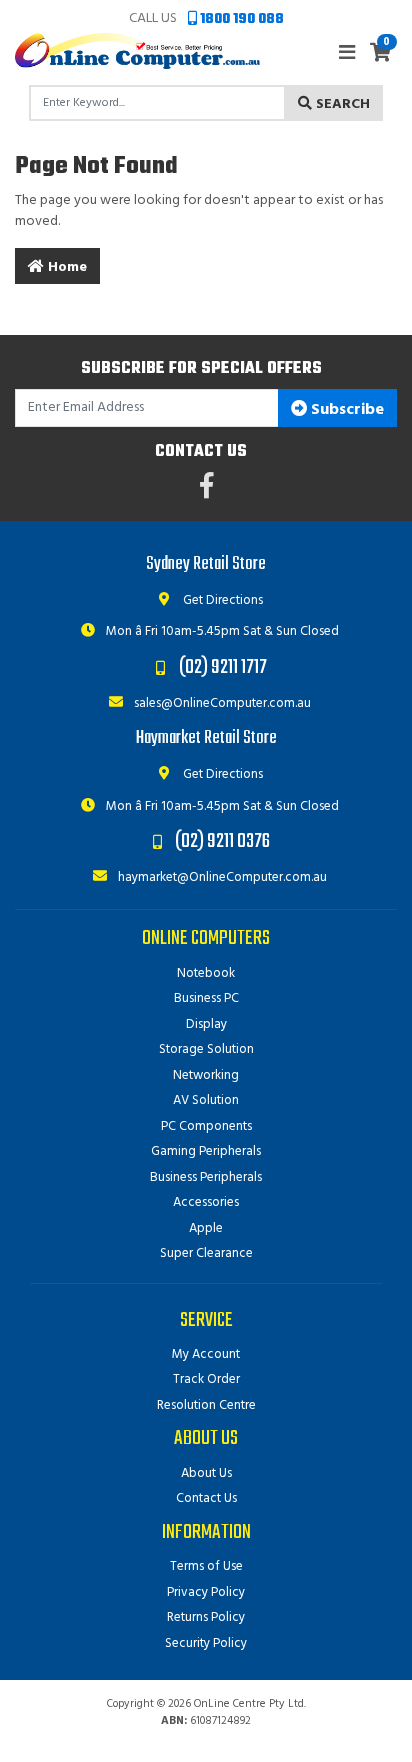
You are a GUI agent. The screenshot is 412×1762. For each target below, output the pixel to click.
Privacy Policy (206, 1592)
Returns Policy (206, 1617)
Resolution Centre (206, 1405)
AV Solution (206, 1100)
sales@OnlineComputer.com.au (221, 703)
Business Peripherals (206, 1177)
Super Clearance (206, 1253)
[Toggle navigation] (347, 53)
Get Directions (221, 600)
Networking (206, 1075)
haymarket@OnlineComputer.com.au (221, 877)
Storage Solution (206, 1049)
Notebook (206, 973)
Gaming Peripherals (206, 1151)
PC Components (206, 1126)
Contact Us (206, 1498)
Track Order (206, 1379)
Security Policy (206, 1643)
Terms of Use (206, 1566)
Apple (206, 1228)
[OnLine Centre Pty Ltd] (137, 50)
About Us (206, 1473)
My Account (206, 1354)
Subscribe (345, 410)
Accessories (206, 1202)
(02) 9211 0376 (222, 841)
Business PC (206, 998)
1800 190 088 (240, 19)
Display (206, 1024)
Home (65, 267)
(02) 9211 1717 (223, 667)
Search (341, 104)
